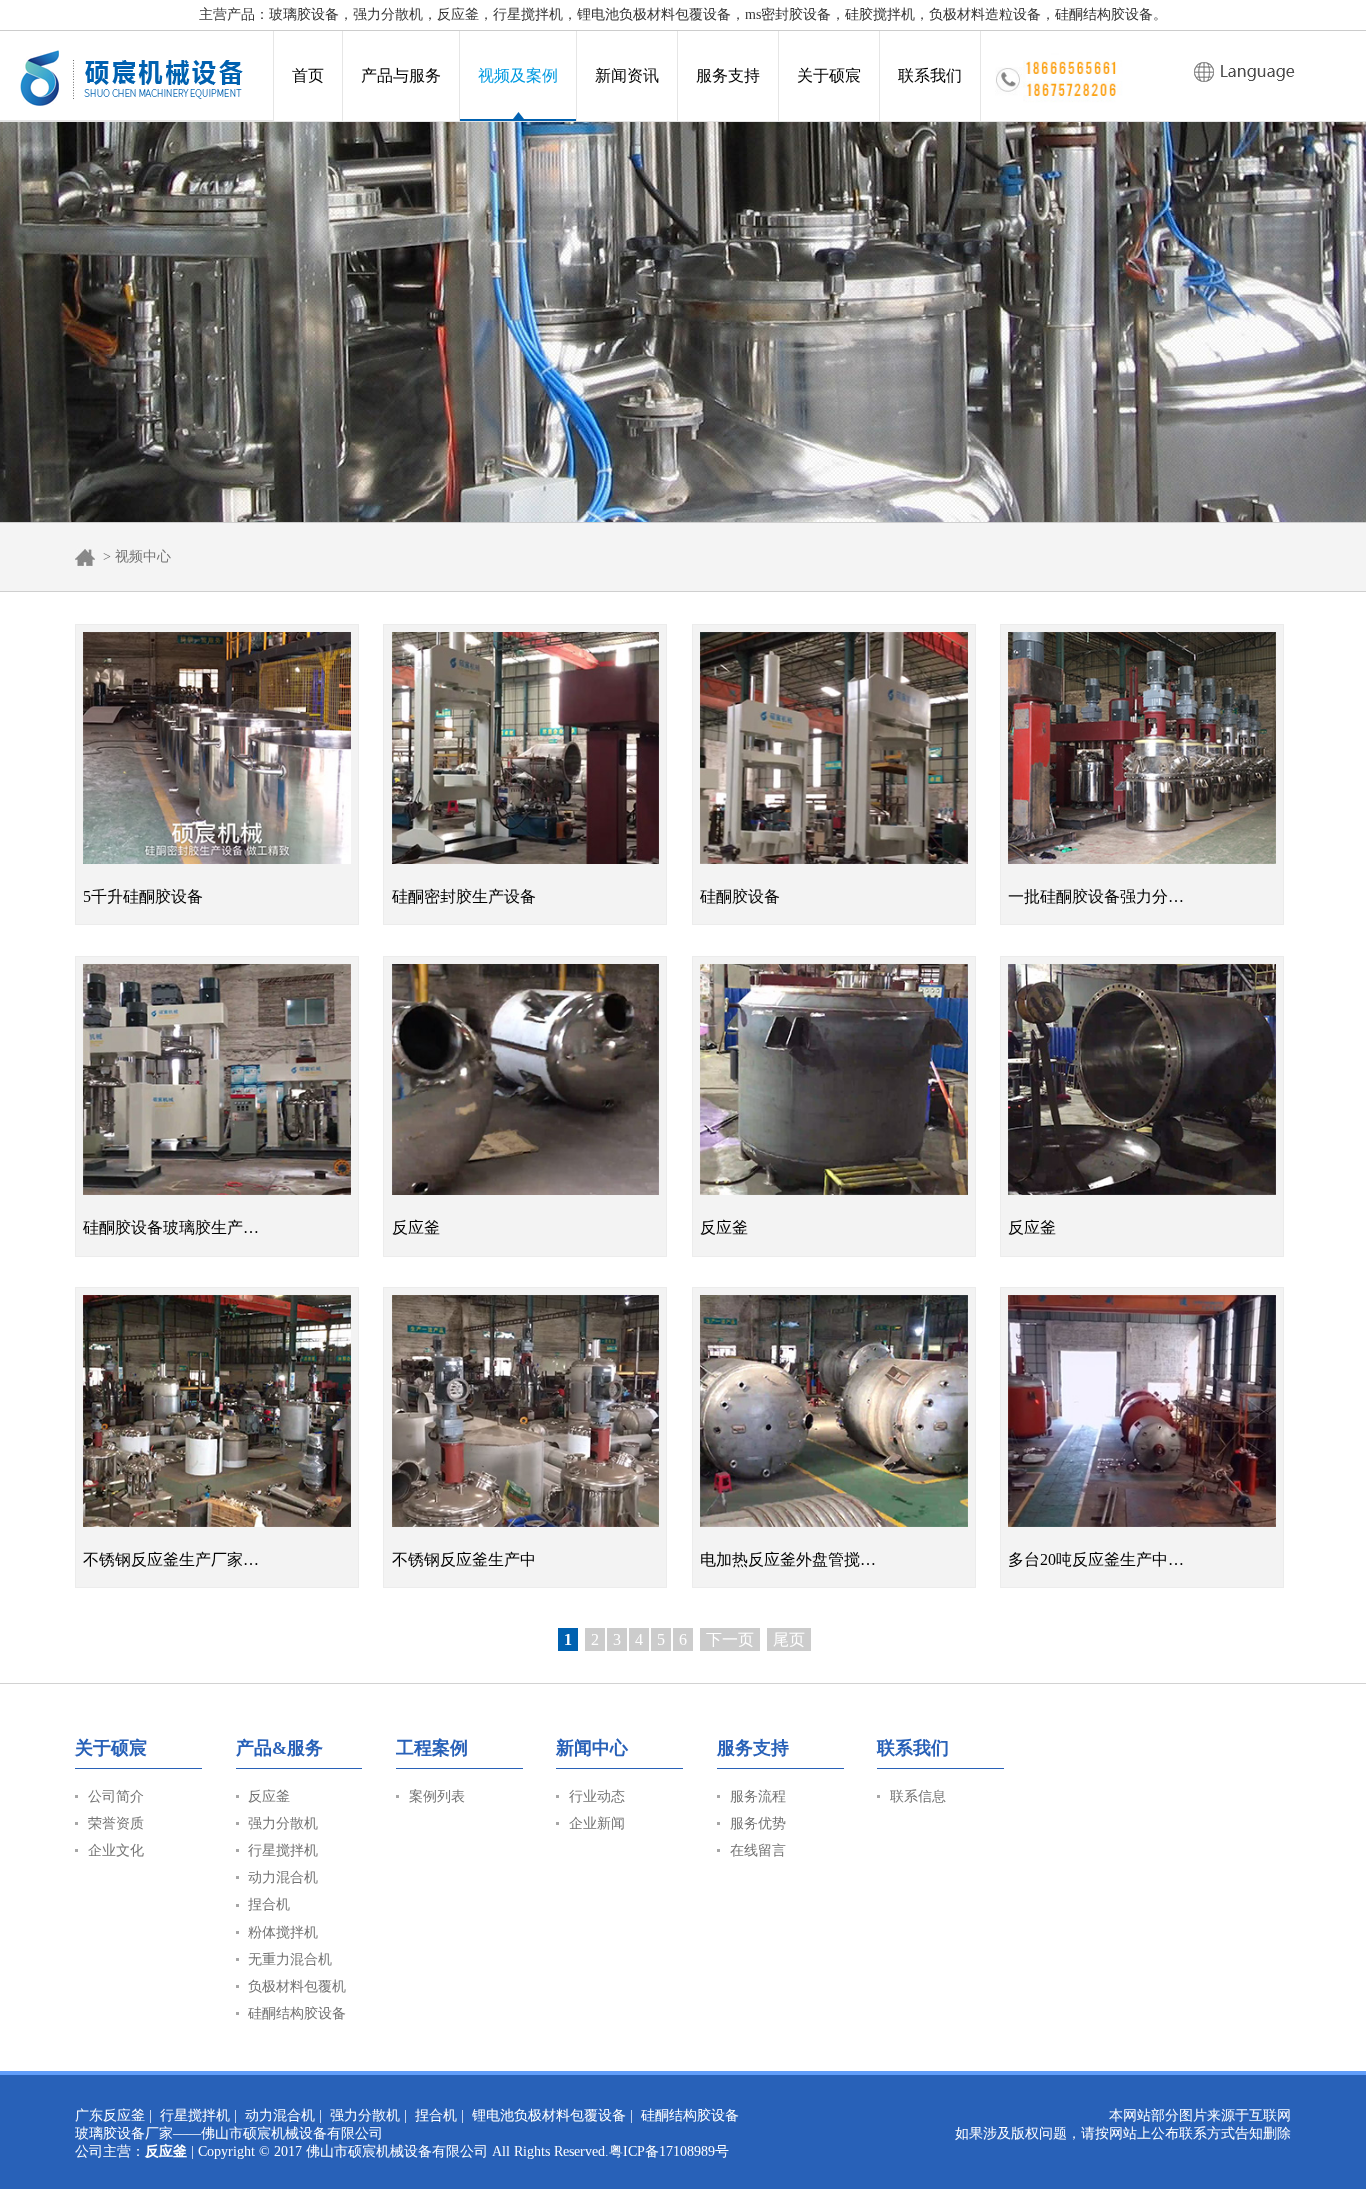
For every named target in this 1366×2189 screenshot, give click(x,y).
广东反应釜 (110, 2115)
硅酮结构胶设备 (297, 2013)
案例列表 (437, 1796)
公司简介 (116, 1796)
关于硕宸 (829, 75)
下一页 (730, 1639)
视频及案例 (518, 75)
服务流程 (758, 1796)
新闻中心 (592, 1748)
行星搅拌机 (283, 1850)
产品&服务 (279, 1748)
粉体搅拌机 (283, 1932)
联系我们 (930, 75)
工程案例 (432, 1748)
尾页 (789, 1639)
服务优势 (758, 1823)
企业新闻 (597, 1823)
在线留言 (758, 1850)
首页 (308, 75)
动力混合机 (283, 1877)
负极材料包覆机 (297, 1986)
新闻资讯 (627, 75)
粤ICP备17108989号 (669, 2151)
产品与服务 (401, 75)
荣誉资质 (116, 1823)
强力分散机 (283, 1823)
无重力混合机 (290, 1959)
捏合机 (269, 1904)
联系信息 (918, 1796)
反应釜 (269, 1796)
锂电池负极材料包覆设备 (549, 2115)
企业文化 (116, 1850)
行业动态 (597, 1796)
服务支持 (728, 75)
